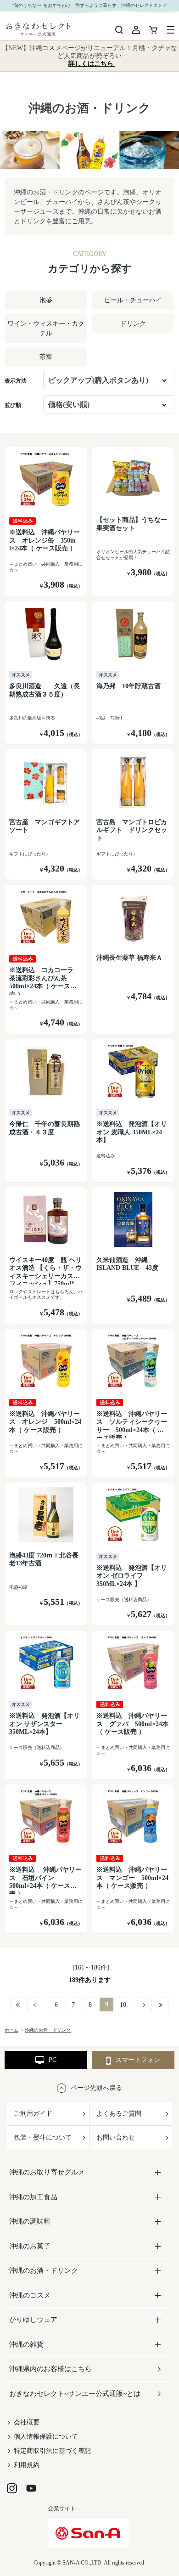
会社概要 (27, 2422)
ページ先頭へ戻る (96, 2088)
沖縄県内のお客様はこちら (50, 2369)
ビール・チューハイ (133, 300)
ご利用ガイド (33, 2114)
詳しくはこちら (92, 64)
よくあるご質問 (119, 2114)
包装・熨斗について (43, 2137)
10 (123, 2005)
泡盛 (46, 300)
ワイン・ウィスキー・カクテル (46, 328)
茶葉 (46, 357)
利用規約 (27, 2465)
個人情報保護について (46, 2437)
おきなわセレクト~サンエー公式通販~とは (75, 2394)
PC (53, 2060)
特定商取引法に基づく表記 (52, 2451)
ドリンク (133, 324)
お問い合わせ (116, 2137)
